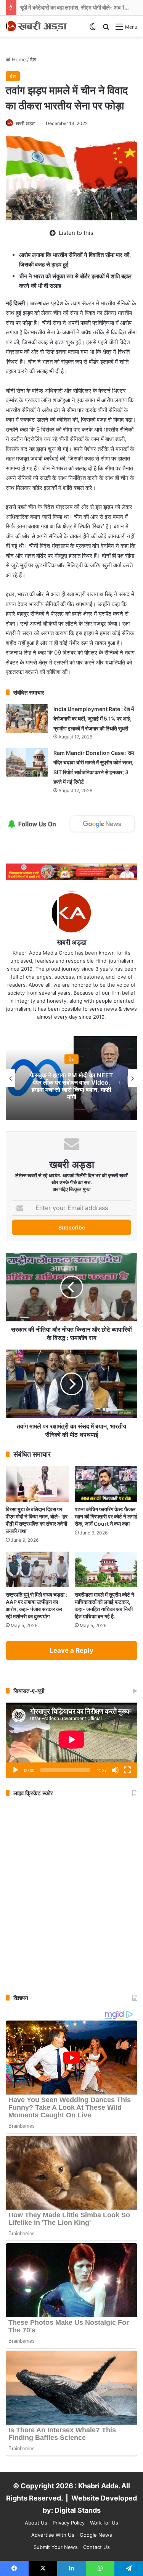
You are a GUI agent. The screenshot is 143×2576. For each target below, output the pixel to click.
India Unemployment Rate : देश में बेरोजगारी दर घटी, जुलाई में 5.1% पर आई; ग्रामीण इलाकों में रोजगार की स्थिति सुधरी (94, 719)
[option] (71, 1078)
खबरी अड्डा (26, 123)
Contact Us (96, 2547)
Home (18, 59)
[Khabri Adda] (36, 26)
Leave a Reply (71, 1650)
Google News (96, 2535)
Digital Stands (78, 2510)
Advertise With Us (53, 2535)
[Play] (16, 1770)
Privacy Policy (69, 2523)
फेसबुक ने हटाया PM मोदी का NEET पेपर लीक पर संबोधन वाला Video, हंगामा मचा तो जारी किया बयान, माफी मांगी (72, 1086)
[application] (71, 1740)
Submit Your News (56, 2547)
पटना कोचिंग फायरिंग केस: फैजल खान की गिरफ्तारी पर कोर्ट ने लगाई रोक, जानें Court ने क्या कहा (106, 1516)
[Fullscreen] (127, 1770)
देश (33, 59)
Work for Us (104, 2523)
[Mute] (115, 1770)
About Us (36, 2523)
